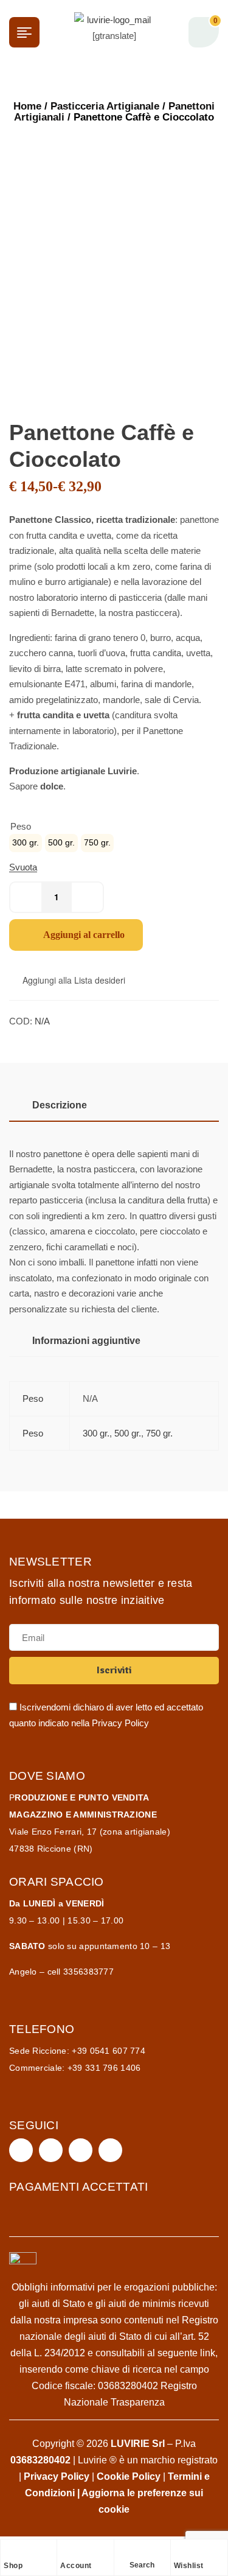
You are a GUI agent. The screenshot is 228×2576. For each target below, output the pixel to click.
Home (27, 106)
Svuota (23, 867)
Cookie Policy (129, 2476)
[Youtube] (81, 2150)
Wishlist (189, 2566)
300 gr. (96, 1433)
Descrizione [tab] (60, 1105)
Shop (13, 2566)
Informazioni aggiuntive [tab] (86, 1341)
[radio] (26, 843)
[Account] (66, 2552)
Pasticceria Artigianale (105, 106)
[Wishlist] (180, 2552)
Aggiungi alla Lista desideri (74, 980)
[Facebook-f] (21, 2150)
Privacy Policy (120, 1723)
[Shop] (10, 2552)
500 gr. (128, 1433)
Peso (21, 826)
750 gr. (159, 1433)
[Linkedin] (110, 2150)
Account (76, 2566)
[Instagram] (51, 2150)
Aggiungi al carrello (84, 935)
